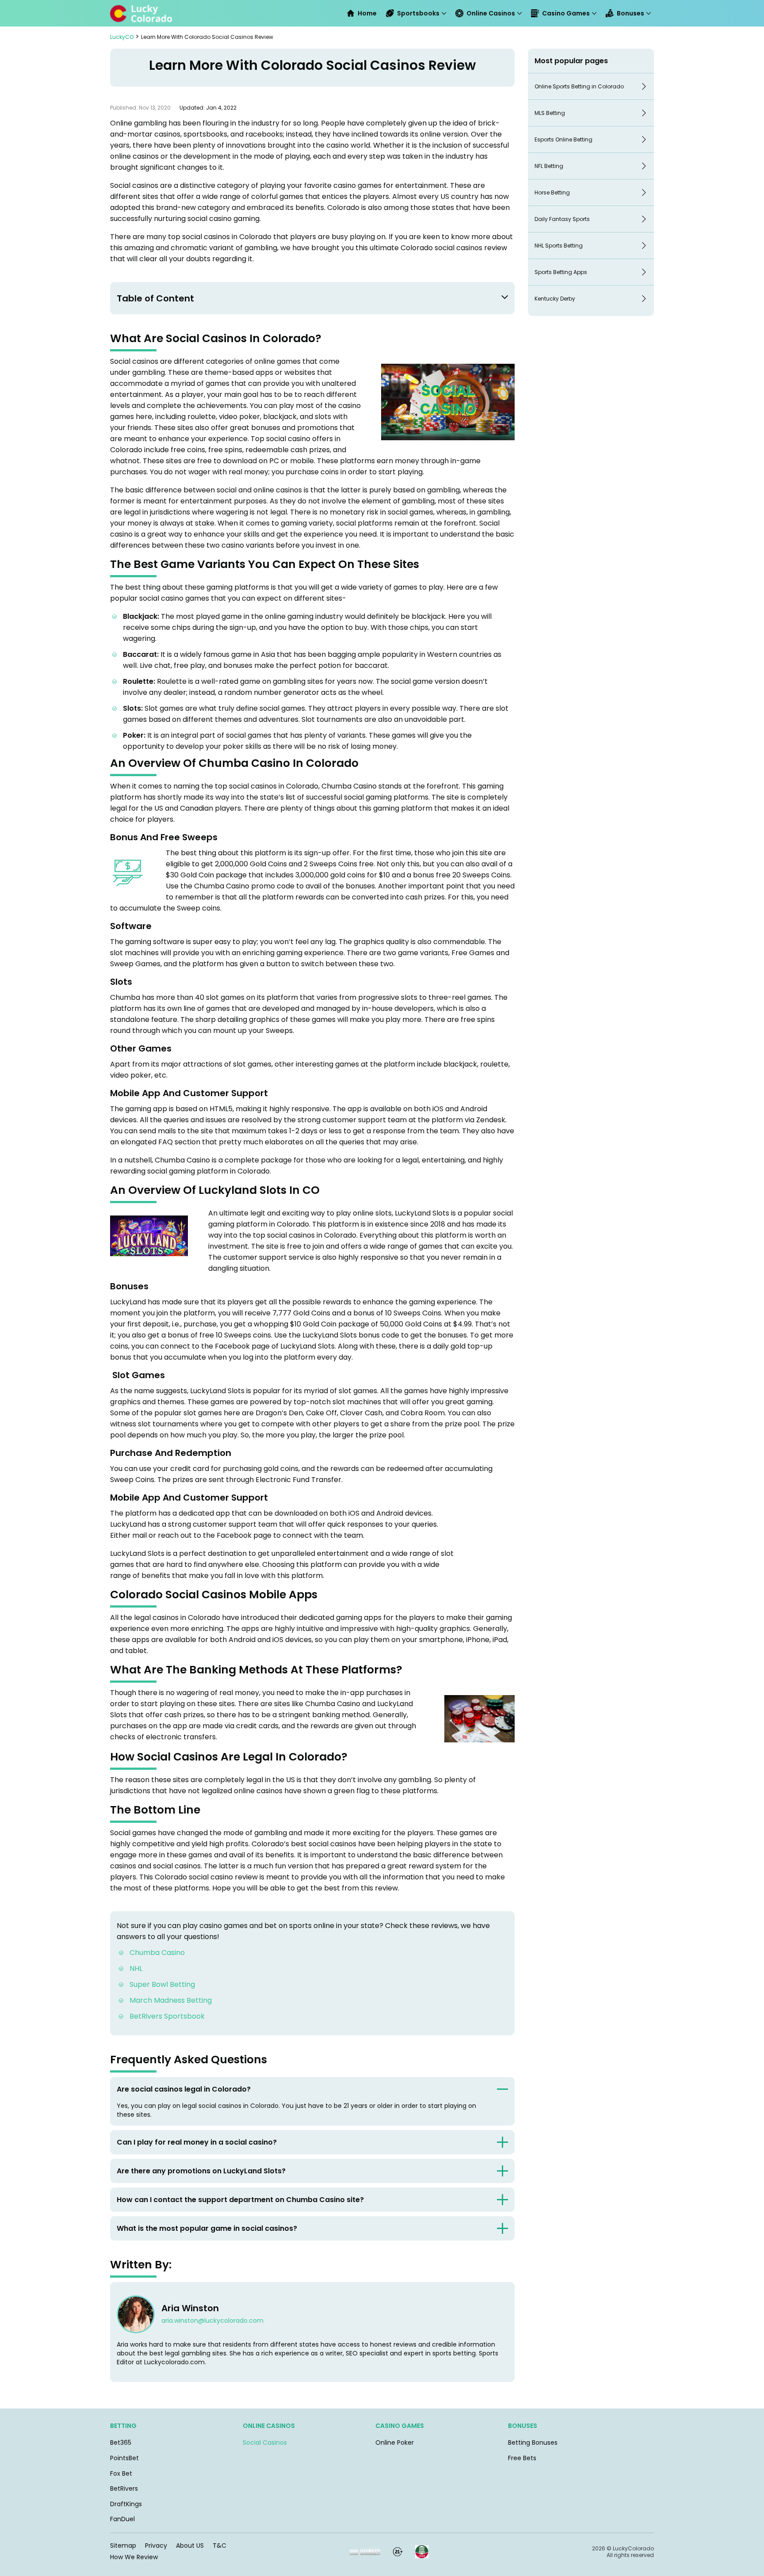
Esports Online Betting (563, 139)
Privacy (156, 2546)
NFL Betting (549, 166)
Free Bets (522, 2458)
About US (190, 2546)
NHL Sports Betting (559, 246)
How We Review (134, 2557)
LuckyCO (122, 37)
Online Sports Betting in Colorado (579, 86)
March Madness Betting (171, 2000)
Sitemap (123, 2546)
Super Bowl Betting (162, 1984)
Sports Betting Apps (561, 272)
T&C (220, 2546)
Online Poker (395, 2443)
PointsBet (124, 2458)
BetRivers (124, 2488)
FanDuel (122, 2519)
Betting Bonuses (533, 2443)
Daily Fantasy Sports (562, 219)
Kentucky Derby (555, 299)
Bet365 (121, 2443)
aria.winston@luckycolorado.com (212, 2321)
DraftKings (126, 2504)
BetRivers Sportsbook (168, 2016)
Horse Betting (552, 192)
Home (367, 13)
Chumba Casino (157, 1953)
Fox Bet (121, 2473)
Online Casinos (491, 13)
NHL (136, 1968)
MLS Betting (550, 113)
